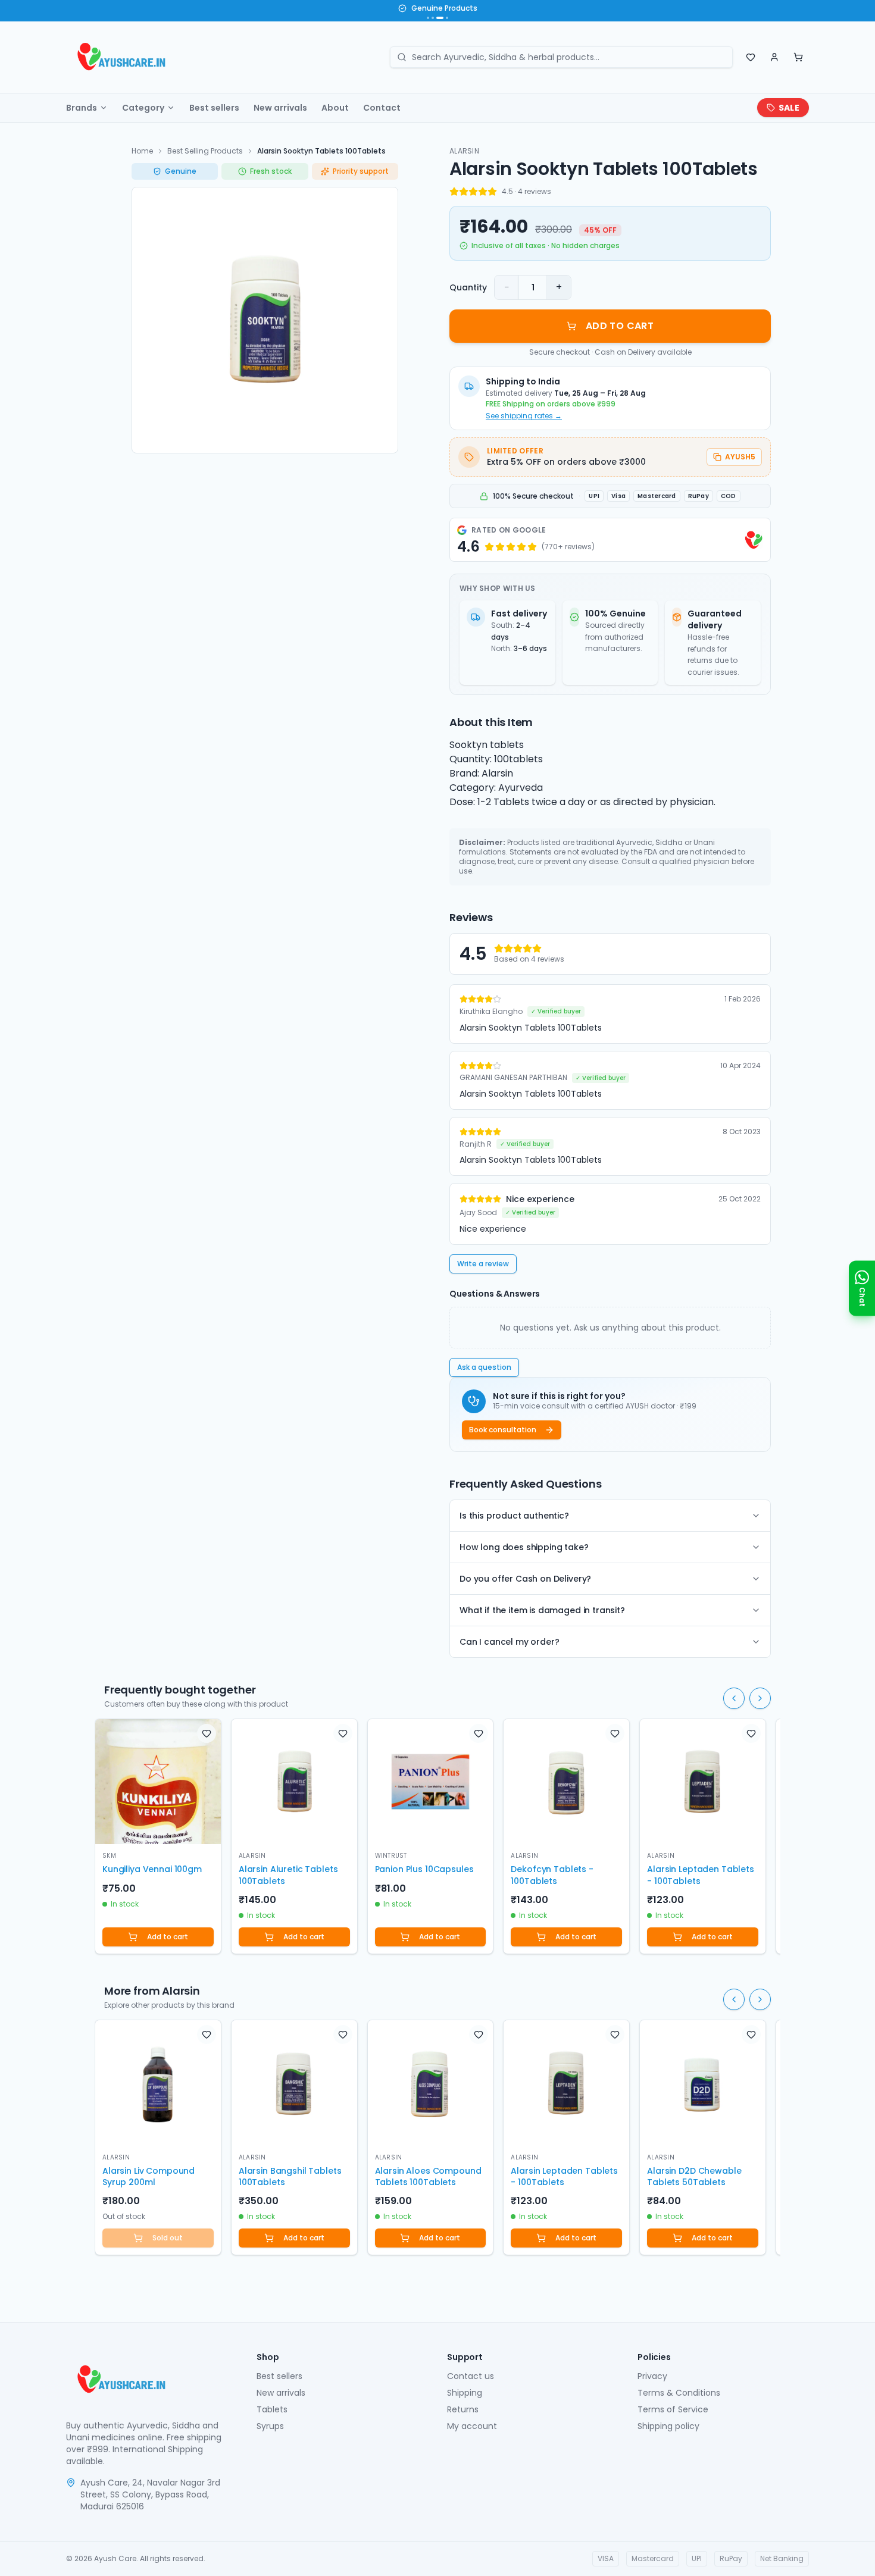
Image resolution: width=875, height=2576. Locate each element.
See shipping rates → (524, 416)
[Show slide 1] (428, 18)
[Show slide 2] (433, 18)
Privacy (652, 2376)
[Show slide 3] (440, 18)
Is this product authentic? (514, 1516)
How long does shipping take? (524, 1547)
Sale (789, 108)
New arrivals (280, 108)
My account (472, 2426)
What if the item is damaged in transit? (542, 1610)
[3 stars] (473, 192)
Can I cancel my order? (509, 1642)
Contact (382, 108)
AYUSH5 (740, 457)
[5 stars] (492, 192)
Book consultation (503, 1430)
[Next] (760, 1698)
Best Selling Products (205, 151)
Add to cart (168, 1937)
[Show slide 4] (447, 18)
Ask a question (484, 1367)
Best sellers (214, 108)
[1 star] (454, 192)
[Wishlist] (751, 57)
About (335, 108)
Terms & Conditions (679, 2393)
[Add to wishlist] (207, 1733)
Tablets (272, 2409)
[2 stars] (464, 192)
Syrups (270, 2426)
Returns (463, 2409)
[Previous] (734, 1698)
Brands (82, 108)
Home (142, 151)
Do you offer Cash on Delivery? (525, 1579)
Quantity (468, 287)
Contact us (471, 2376)
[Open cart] (798, 57)
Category (143, 108)
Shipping (465, 2393)
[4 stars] (483, 192)
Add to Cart (620, 326)
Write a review (483, 1264)
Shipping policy (668, 2426)
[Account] (774, 57)
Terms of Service (673, 2409)
